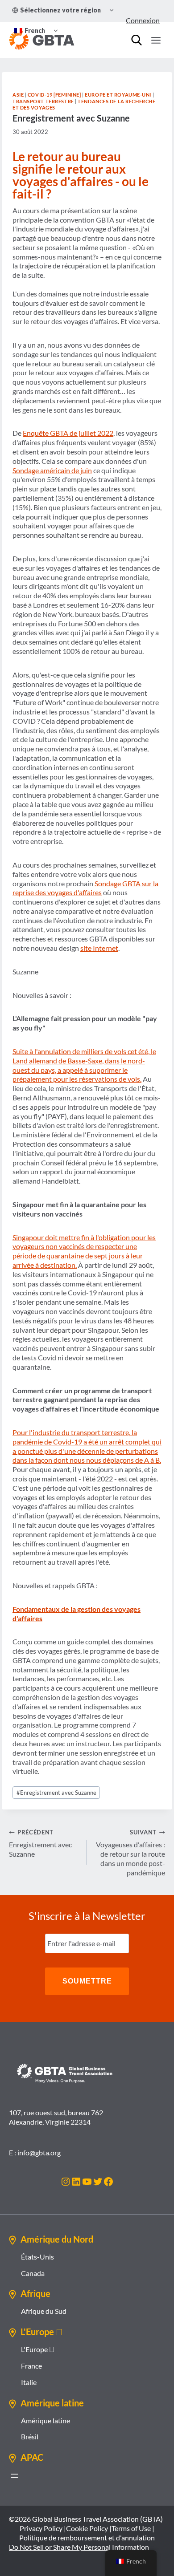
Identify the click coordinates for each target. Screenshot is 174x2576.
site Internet (99, 948)
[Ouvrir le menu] (156, 40)
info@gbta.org (39, 2152)
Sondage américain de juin (52, 470)
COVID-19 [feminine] (54, 95)
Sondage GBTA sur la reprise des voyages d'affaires (85, 888)
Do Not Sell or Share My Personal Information (79, 2547)
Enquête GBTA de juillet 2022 (68, 433)
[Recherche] (137, 40)
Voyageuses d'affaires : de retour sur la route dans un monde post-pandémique (130, 1852)
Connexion (143, 20)
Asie (18, 95)
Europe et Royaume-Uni (118, 95)
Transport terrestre (43, 101)
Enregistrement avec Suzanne (56, 1793)
